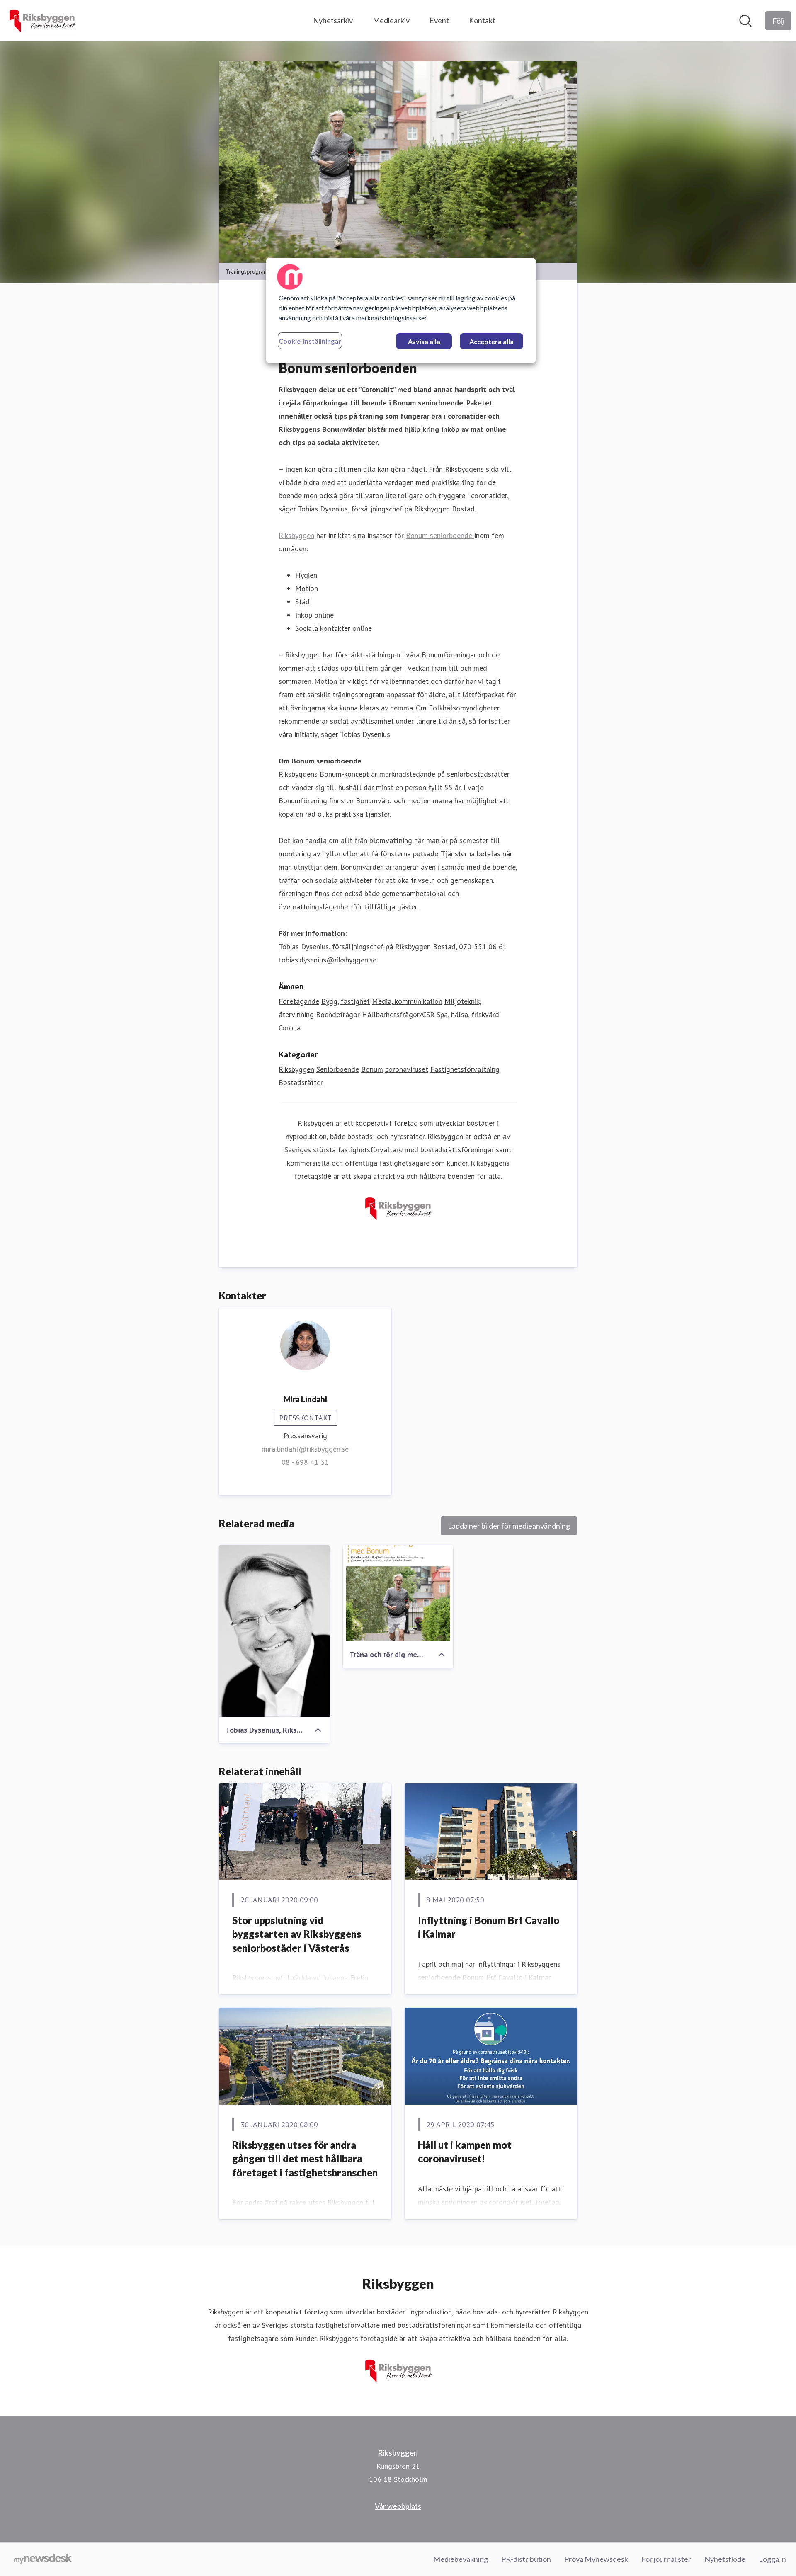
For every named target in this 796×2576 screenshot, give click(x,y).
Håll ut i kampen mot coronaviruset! (465, 2152)
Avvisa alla (424, 341)
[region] (401, 310)
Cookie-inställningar (310, 341)
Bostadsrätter (301, 1082)
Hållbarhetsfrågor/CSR (398, 1014)
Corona (290, 1028)
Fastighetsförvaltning (465, 1069)
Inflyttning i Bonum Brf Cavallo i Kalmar (489, 1927)
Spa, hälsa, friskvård (468, 1014)
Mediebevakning (461, 2559)
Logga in (772, 2559)
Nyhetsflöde (725, 2559)
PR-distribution (526, 2559)
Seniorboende (338, 1069)
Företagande (299, 1001)
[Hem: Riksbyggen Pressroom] (42, 21)
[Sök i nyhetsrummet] (745, 21)
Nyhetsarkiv (333, 20)
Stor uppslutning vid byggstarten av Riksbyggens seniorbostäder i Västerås (297, 1934)
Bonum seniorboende (440, 535)
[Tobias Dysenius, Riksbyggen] (274, 1631)
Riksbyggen (296, 535)
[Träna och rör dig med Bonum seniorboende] (398, 1593)
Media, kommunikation (407, 1001)
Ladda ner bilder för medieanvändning (509, 1526)
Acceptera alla (491, 341)
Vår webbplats (398, 2506)
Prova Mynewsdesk (596, 2559)
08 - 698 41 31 (305, 1462)
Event (439, 20)
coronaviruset (407, 1069)
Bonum (372, 1069)
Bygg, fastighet (346, 1001)
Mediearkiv (391, 20)
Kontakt (482, 20)
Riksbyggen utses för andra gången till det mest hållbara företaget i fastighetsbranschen (305, 2159)
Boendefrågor (338, 1014)
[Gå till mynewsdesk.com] (43, 2559)
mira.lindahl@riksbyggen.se (305, 1449)
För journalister (666, 2559)
